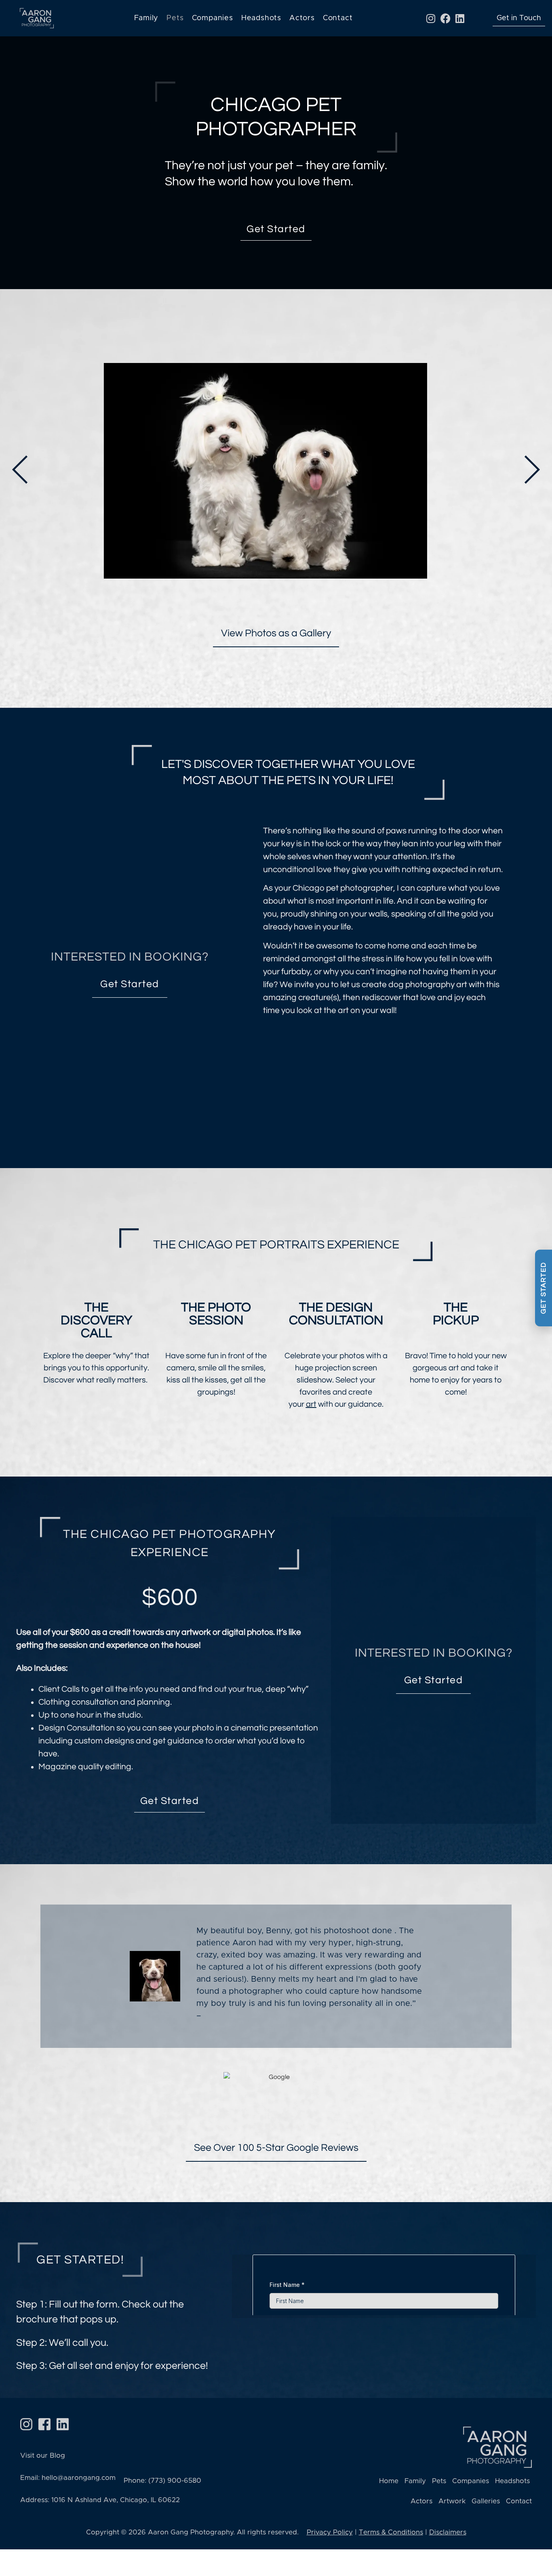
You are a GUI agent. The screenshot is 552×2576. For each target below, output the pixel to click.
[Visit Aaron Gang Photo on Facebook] (44, 2424)
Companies (213, 18)
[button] (20, 470)
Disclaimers (448, 2532)
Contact (338, 18)
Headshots (261, 18)
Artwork (452, 2501)
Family (146, 18)
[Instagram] (431, 18)
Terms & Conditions (391, 2532)
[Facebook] (445, 18)
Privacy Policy (330, 2532)
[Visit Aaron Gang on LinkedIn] (63, 2424)
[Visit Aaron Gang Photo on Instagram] (26, 2424)
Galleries (486, 2501)
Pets (175, 18)
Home (389, 2481)
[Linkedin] (460, 18)
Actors (302, 18)
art (311, 1404)
